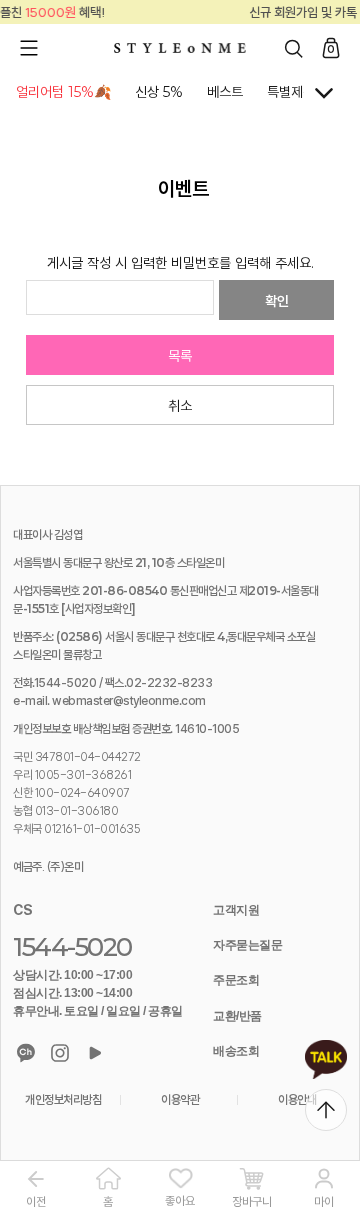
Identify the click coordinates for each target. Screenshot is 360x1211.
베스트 (225, 92)
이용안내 (297, 1099)
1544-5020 (72, 947)
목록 (180, 356)
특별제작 (291, 92)
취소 (180, 406)
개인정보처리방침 (63, 1099)
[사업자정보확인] (98, 608)
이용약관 (180, 1099)
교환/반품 (237, 1016)
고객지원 (236, 910)
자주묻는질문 (247, 945)
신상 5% (159, 92)
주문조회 (236, 980)
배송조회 (236, 1051)
